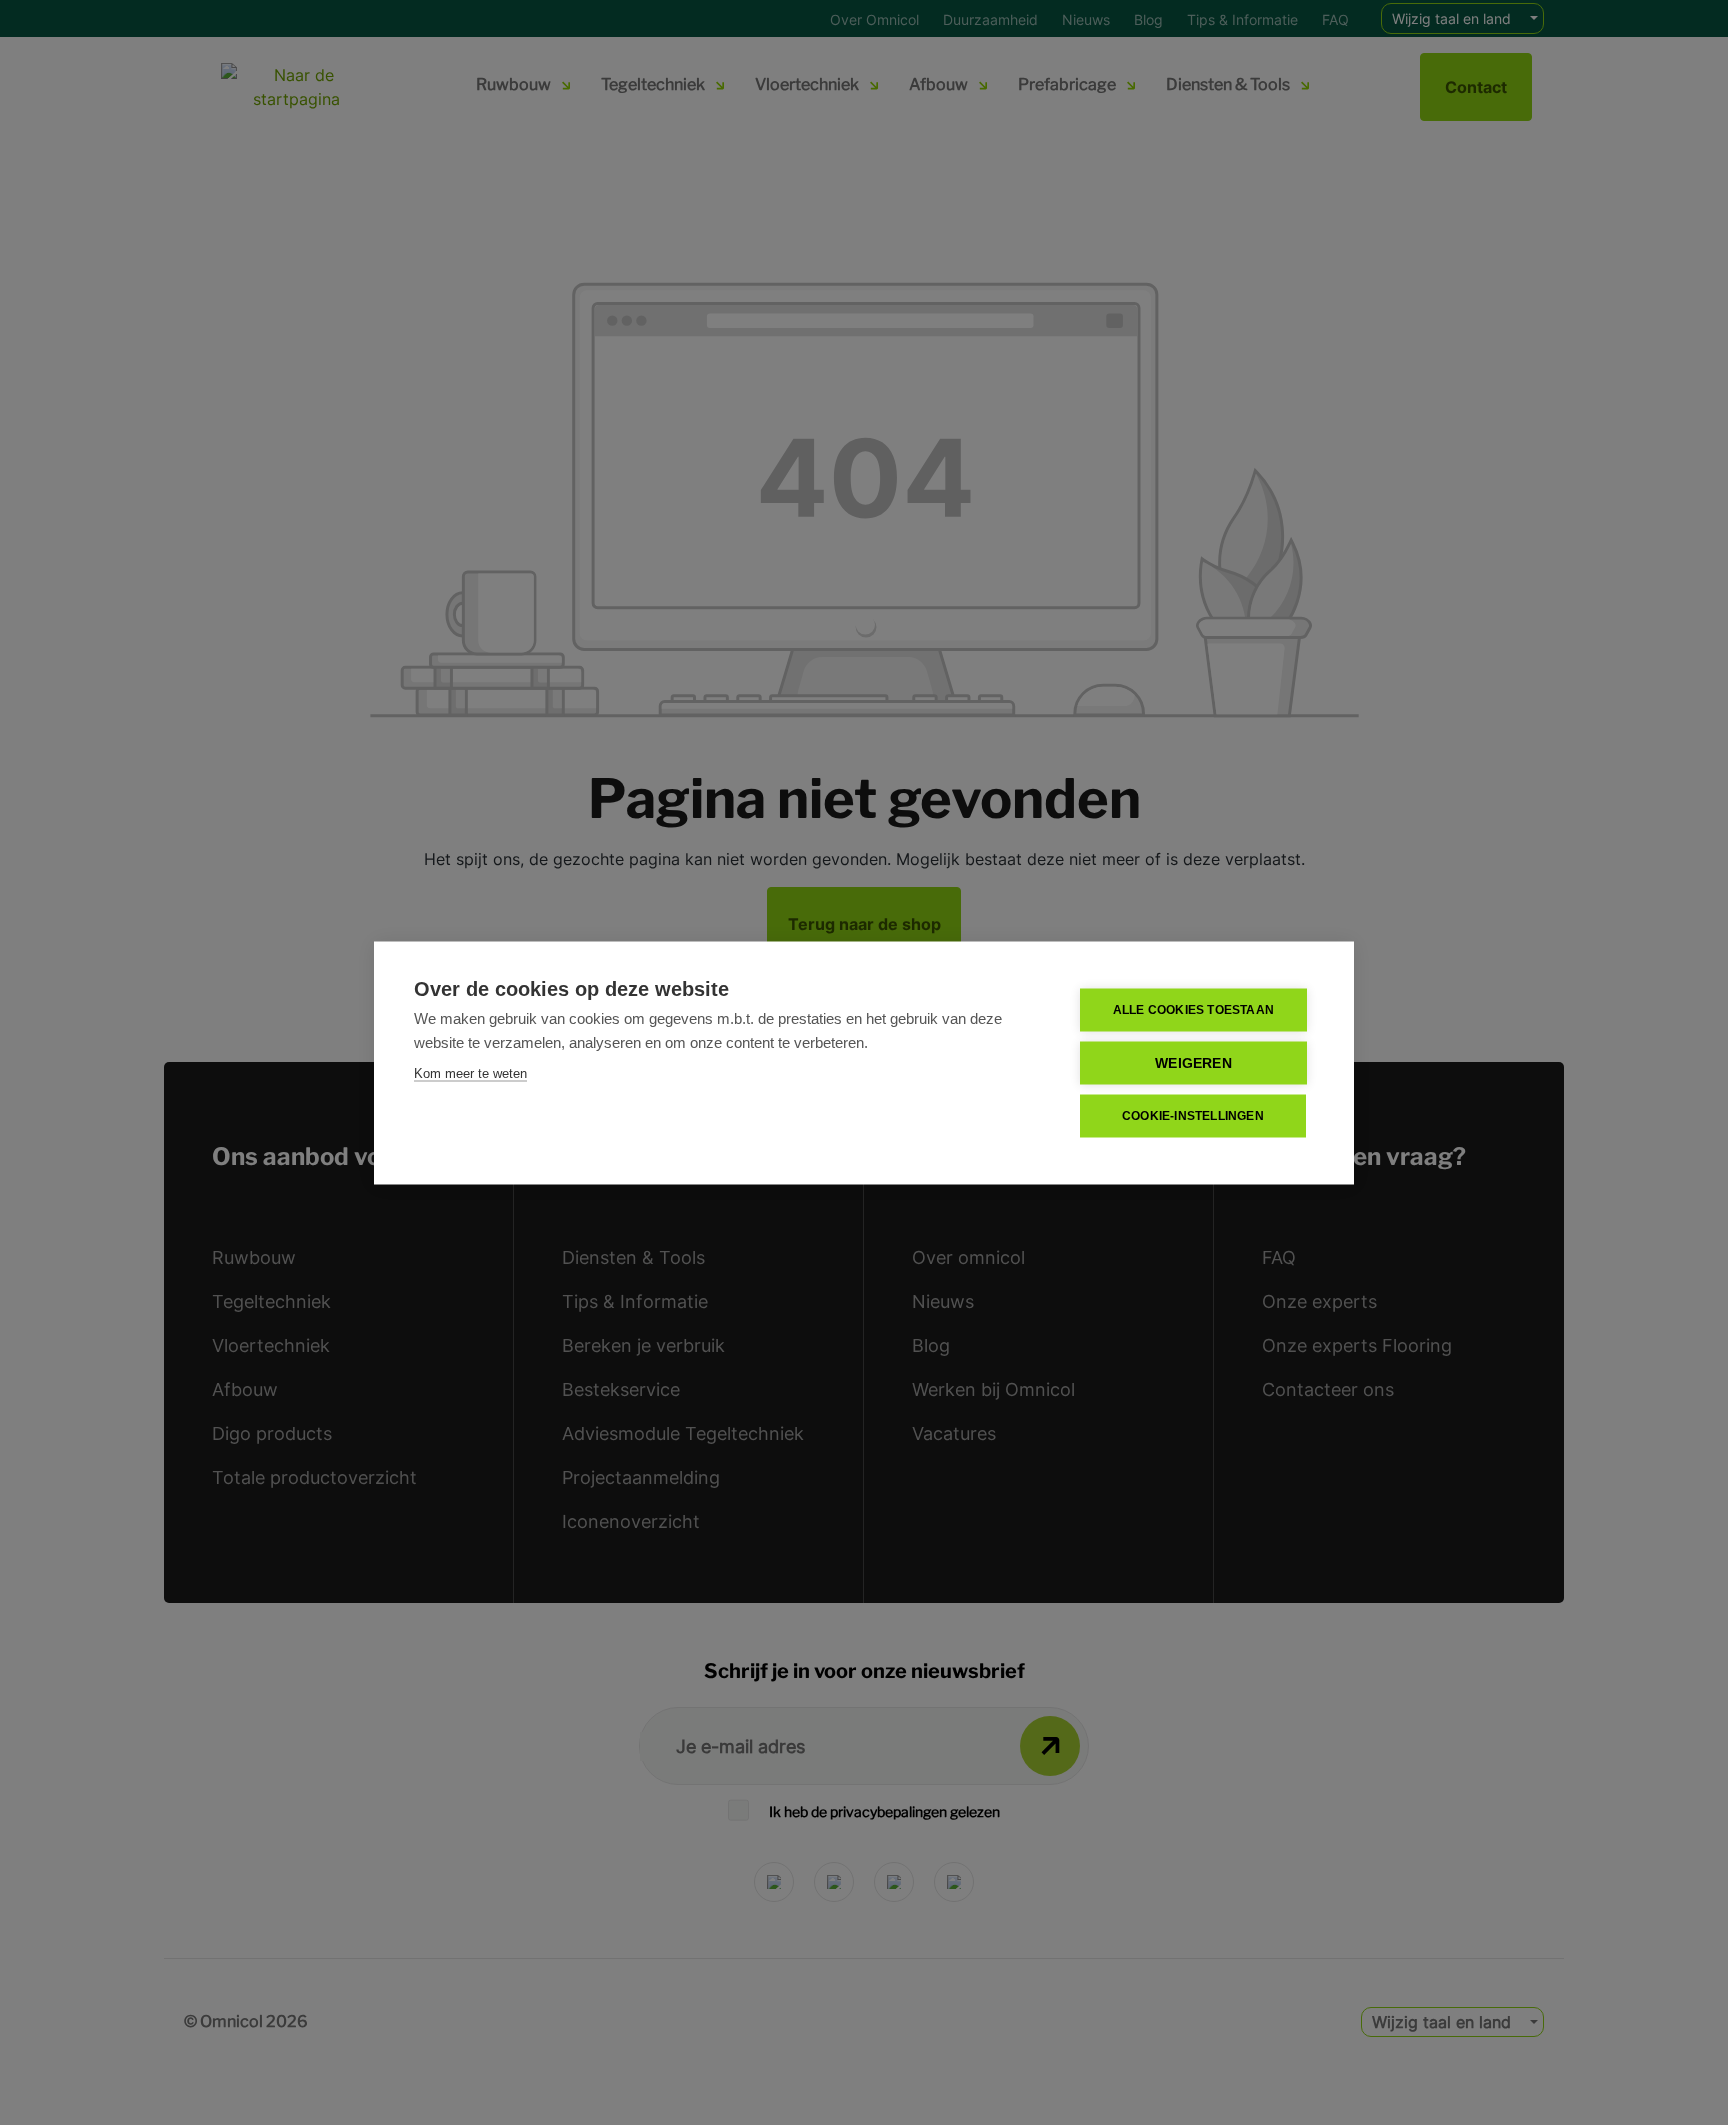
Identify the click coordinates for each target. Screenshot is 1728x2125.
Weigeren (1193, 1062)
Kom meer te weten (470, 1072)
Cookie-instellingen (1193, 1116)
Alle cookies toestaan (1193, 1010)
